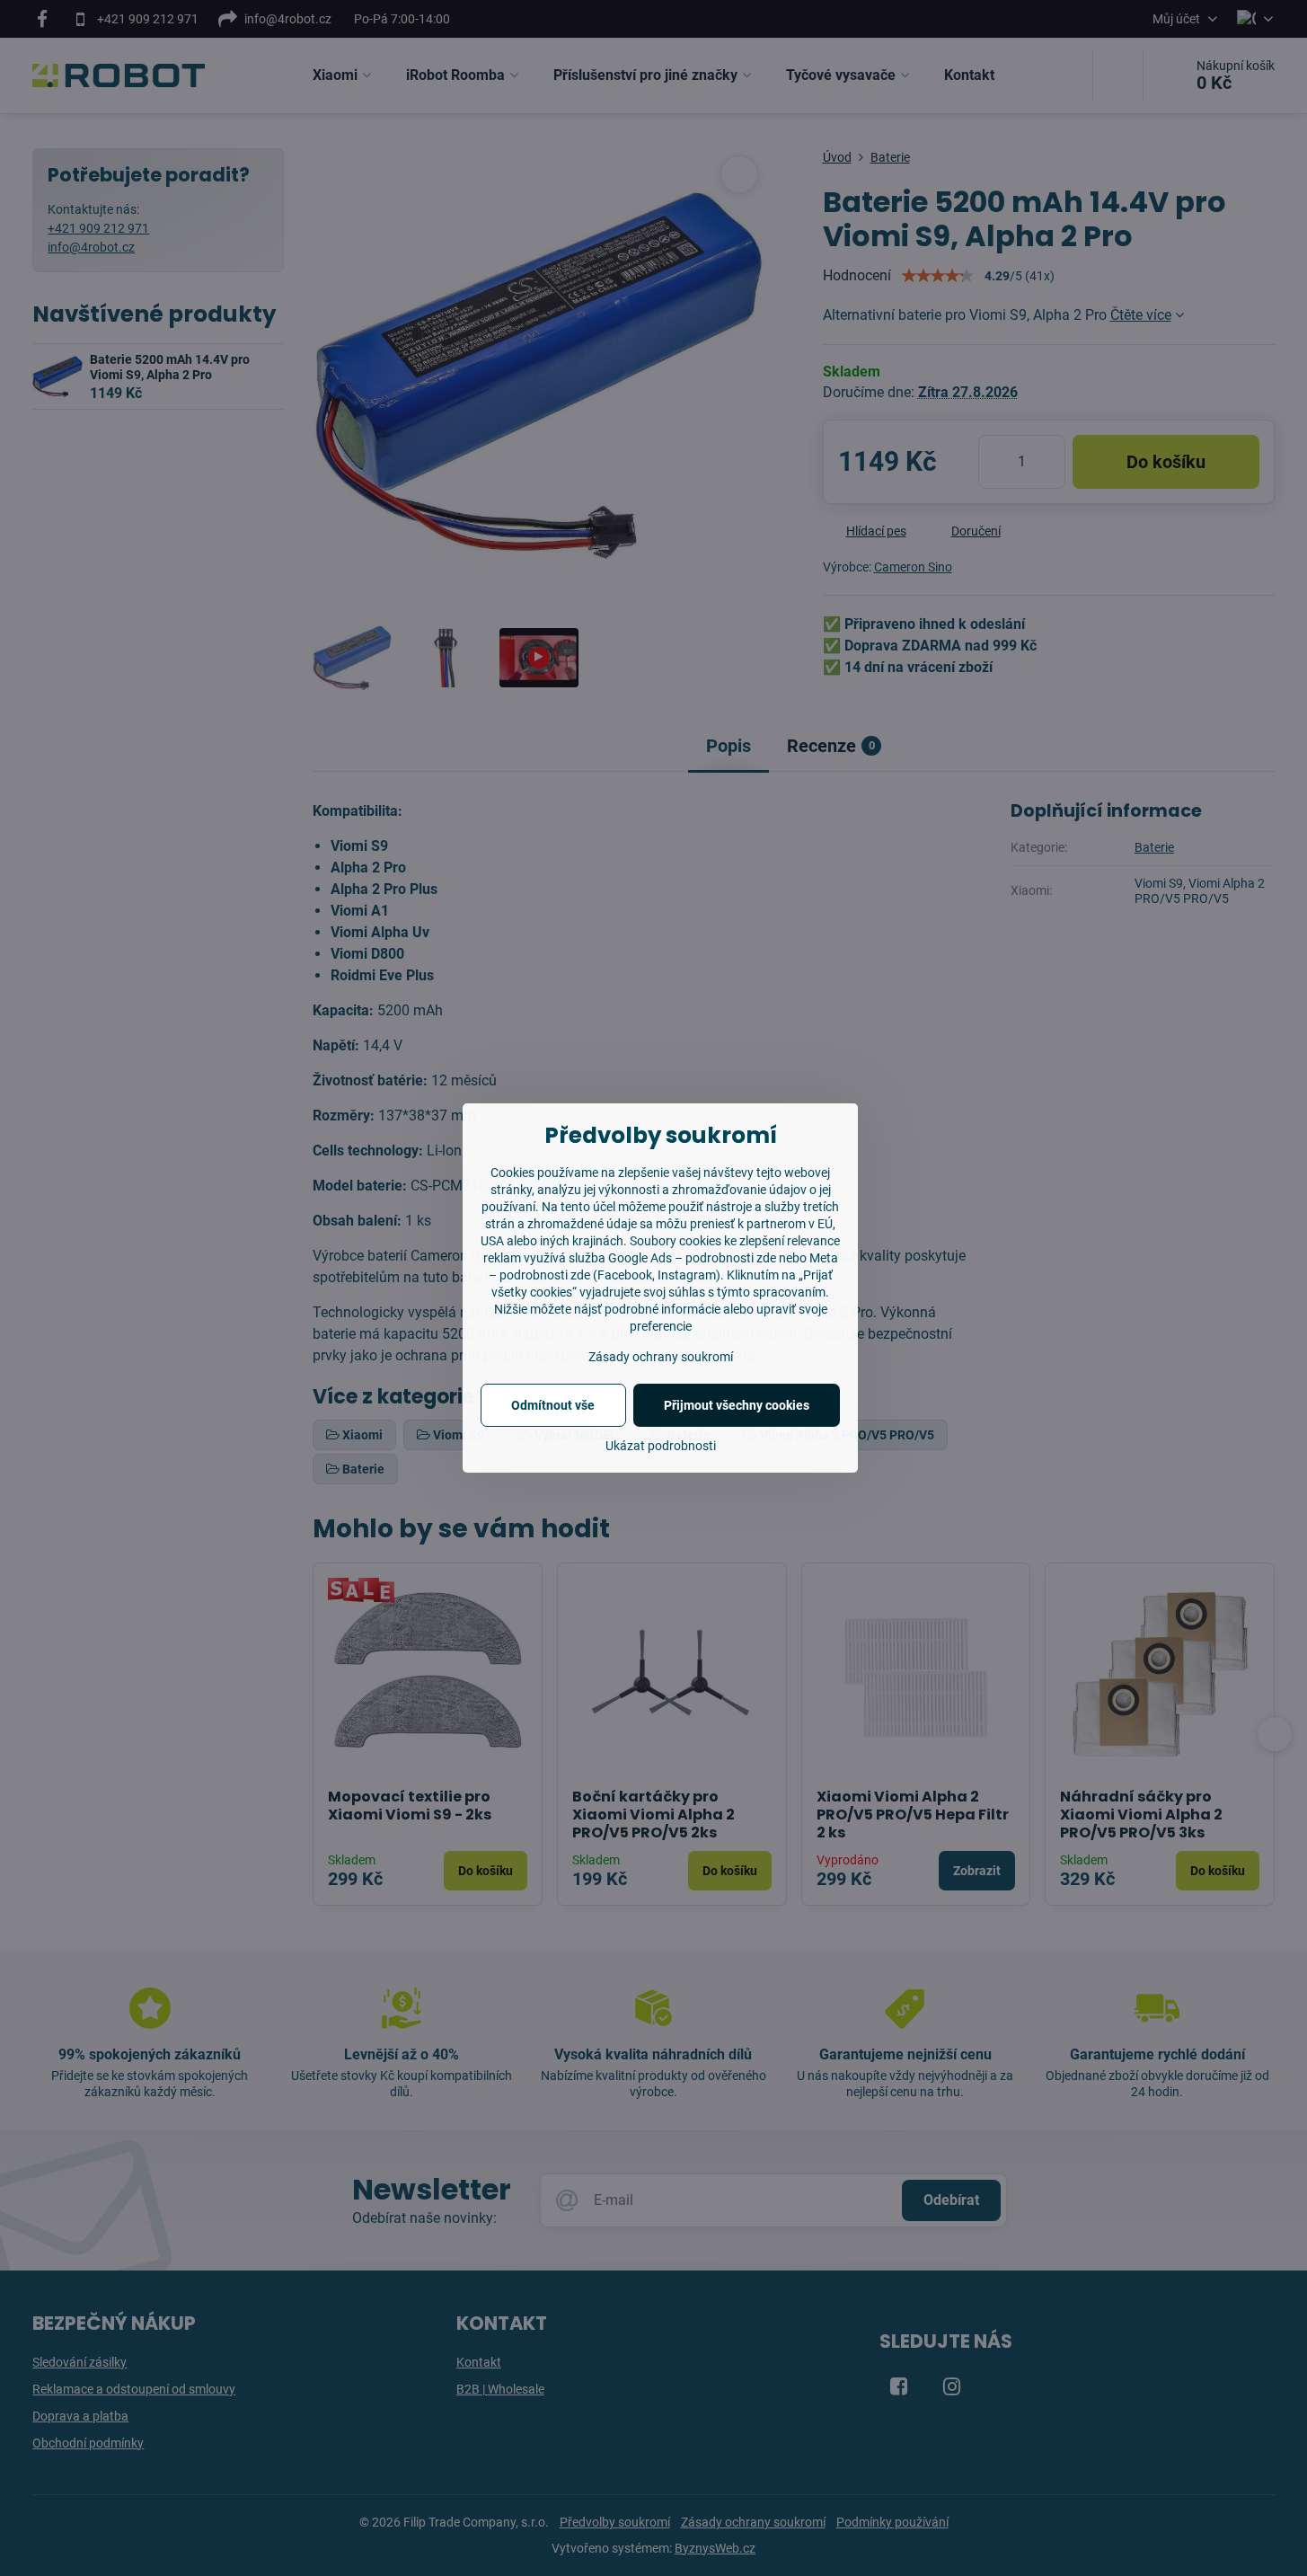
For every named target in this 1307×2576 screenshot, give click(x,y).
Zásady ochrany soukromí (661, 1357)
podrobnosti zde (545, 1275)
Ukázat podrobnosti (661, 1446)
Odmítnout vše (553, 1405)
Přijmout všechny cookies (737, 1405)
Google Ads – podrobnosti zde (692, 1258)
